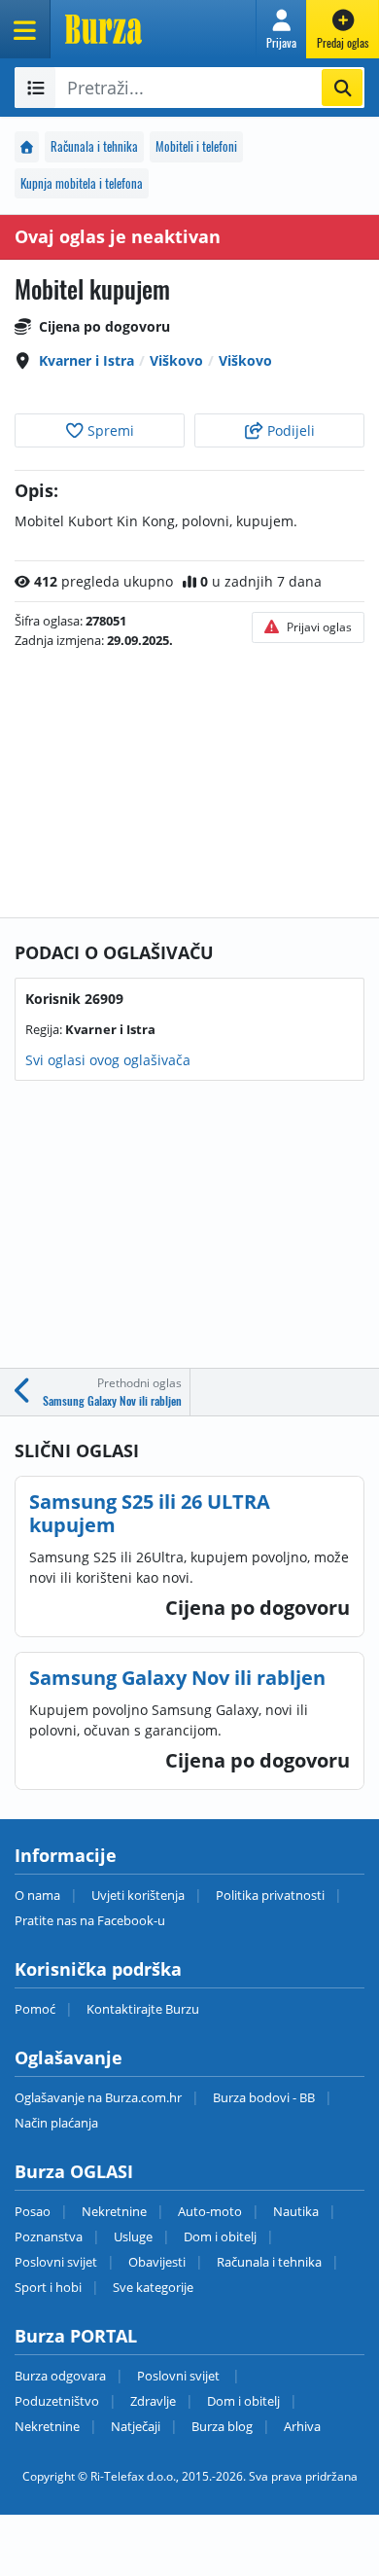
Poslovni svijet (56, 2262)
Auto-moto (210, 2211)
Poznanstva (49, 2236)
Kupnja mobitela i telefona (82, 183)
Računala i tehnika (94, 146)
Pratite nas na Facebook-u (90, 1920)
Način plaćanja (56, 2123)
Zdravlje (153, 2401)
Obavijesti (157, 2262)
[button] (281, 29)
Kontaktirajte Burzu (143, 2009)
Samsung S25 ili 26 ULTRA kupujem (150, 1513)
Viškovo (176, 360)
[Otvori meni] (25, 29)
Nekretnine (114, 2211)
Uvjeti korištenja (138, 1895)
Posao (33, 2211)
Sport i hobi (48, 2287)
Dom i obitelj (220, 2236)
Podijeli (289, 430)
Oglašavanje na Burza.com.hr (98, 2097)
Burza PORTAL (76, 2336)
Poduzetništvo (57, 2401)
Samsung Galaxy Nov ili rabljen (177, 1678)
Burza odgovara (60, 2376)
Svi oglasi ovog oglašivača (108, 1060)
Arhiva (302, 2426)
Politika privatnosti (270, 1895)
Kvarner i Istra (86, 360)
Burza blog (222, 2426)
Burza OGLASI (74, 2171)
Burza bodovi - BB (264, 2097)
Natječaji (136, 2426)
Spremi (109, 430)
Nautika (296, 2211)
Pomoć (35, 2009)
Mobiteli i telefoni (196, 146)
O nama (37, 1895)
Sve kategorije (153, 2287)
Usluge (133, 2236)
